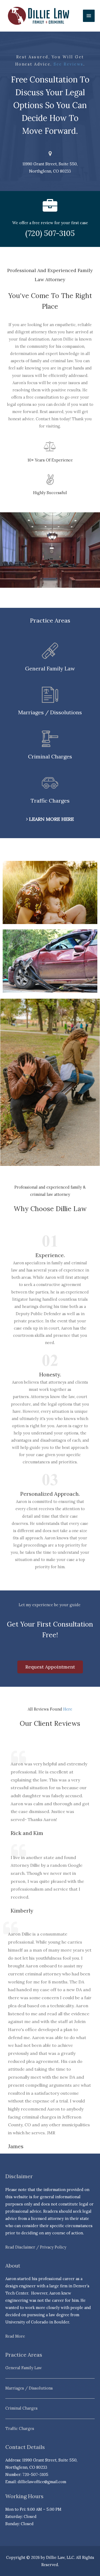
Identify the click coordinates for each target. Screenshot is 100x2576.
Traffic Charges (20, 2428)
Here (68, 1709)
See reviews (68, 64)
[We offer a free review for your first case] (50, 206)
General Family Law (24, 2368)
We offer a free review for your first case (50, 223)
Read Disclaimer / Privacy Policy (36, 2247)
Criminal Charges (21, 2408)
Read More (15, 2336)
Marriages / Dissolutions (29, 2388)
